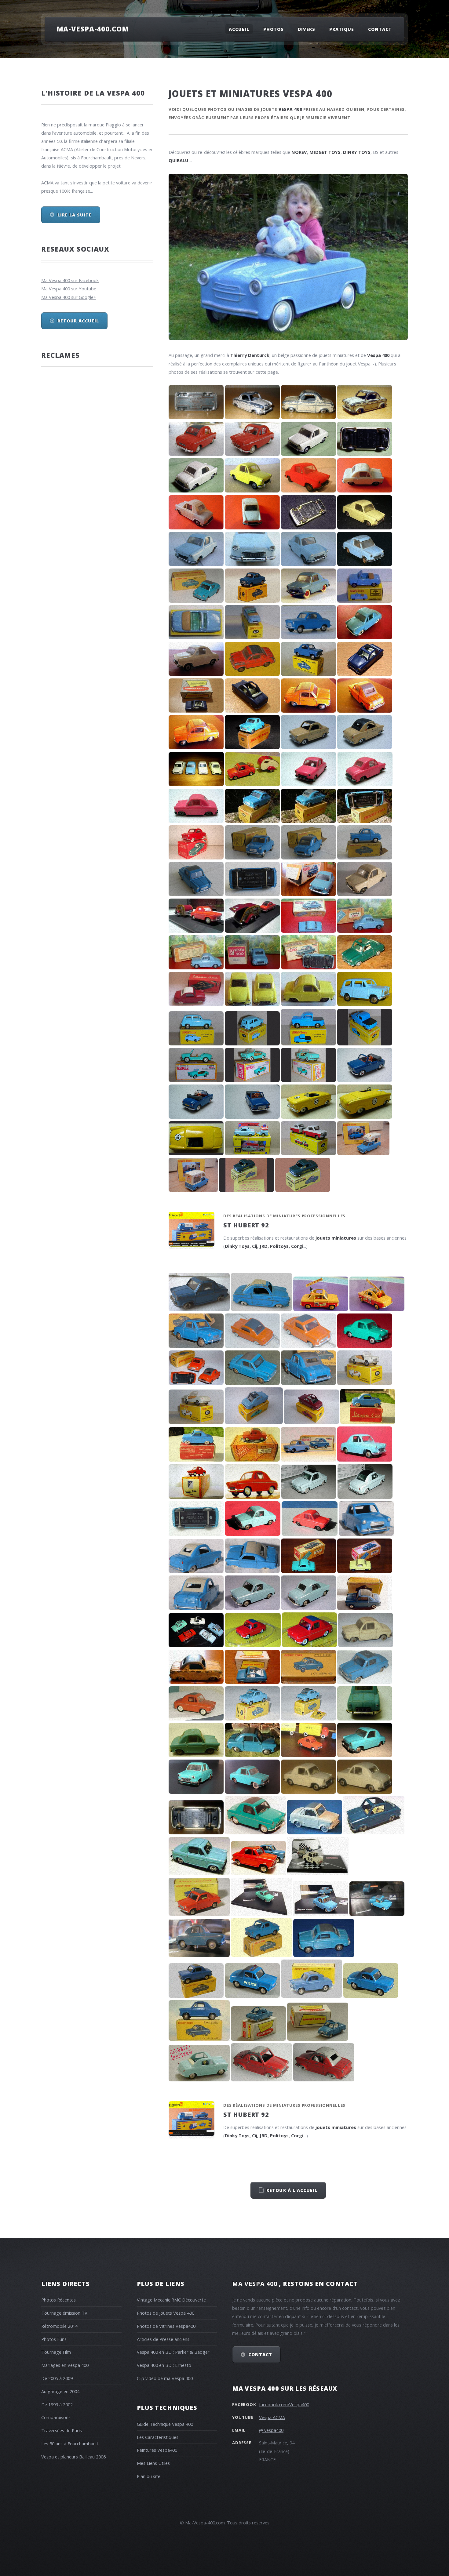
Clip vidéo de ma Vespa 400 (165, 2378)
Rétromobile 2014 (59, 2326)
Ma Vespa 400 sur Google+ (69, 297)
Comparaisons (56, 2417)
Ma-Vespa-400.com (93, 29)
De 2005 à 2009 (57, 2378)
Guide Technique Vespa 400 (165, 2424)
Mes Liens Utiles (153, 2463)
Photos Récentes (58, 2300)
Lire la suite (75, 215)
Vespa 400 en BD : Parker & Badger (173, 2352)
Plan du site (149, 2476)
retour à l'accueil (292, 2190)
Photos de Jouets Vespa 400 (166, 2313)
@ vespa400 (271, 2430)
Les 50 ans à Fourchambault (70, 2443)
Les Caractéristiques (158, 2437)
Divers (307, 29)
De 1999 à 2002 (57, 2404)
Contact (380, 29)
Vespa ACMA (272, 2417)
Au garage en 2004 (60, 2391)
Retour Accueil (78, 321)
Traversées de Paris (62, 2430)
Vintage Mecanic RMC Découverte (171, 2300)
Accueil (239, 29)
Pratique (342, 29)
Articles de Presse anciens (163, 2339)
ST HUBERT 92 (246, 1225)
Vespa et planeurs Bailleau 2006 (73, 2457)
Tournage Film (56, 2352)
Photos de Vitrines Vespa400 (166, 2326)
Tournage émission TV (64, 2313)
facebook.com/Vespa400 (284, 2404)
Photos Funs (54, 2339)
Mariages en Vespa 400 (65, 2365)
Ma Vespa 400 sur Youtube (69, 289)
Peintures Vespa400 (157, 2450)
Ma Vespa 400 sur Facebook (70, 280)
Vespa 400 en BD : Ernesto (164, 2365)
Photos (274, 29)
